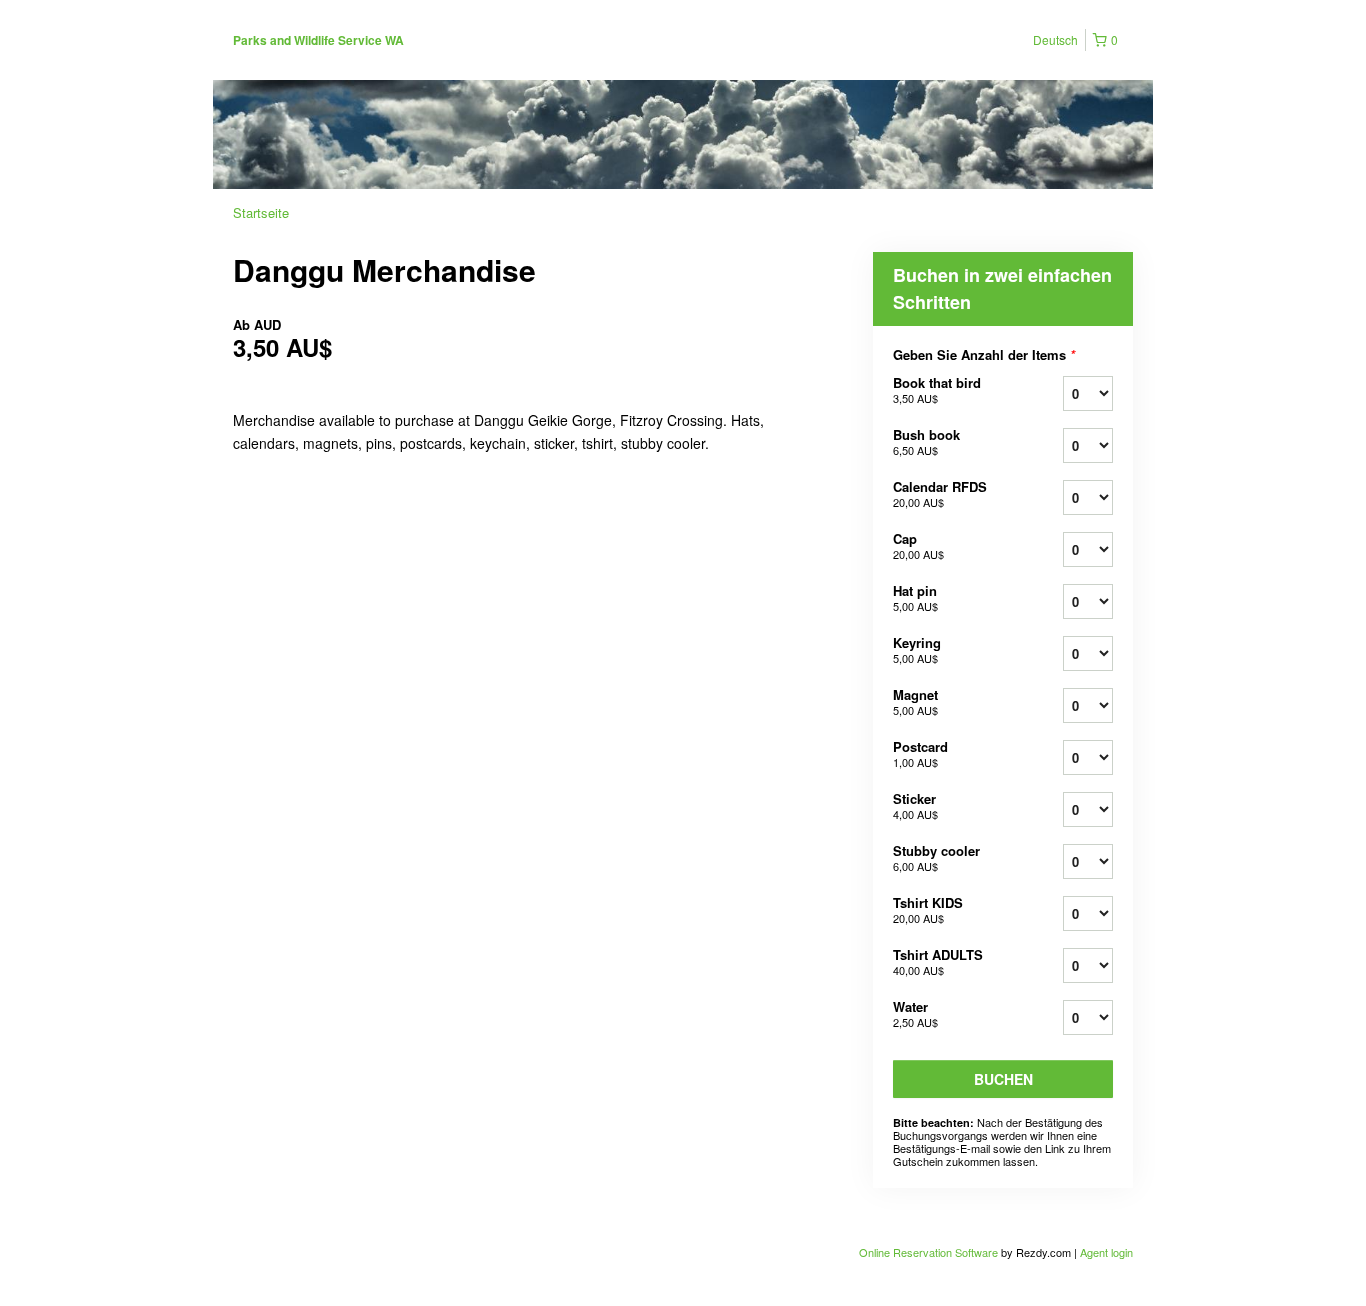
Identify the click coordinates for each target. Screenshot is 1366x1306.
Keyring (917, 649)
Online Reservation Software (928, 1252)
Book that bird (937, 389)
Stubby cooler (936, 857)
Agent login (1106, 1252)
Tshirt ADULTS (938, 961)
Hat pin (915, 597)
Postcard (920, 753)
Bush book (926, 441)
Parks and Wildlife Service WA (318, 40)
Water (915, 1013)
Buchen (1003, 1079)
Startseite (261, 212)
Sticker (915, 805)
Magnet (915, 701)
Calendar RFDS (940, 493)
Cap (918, 545)
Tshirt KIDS (928, 909)
